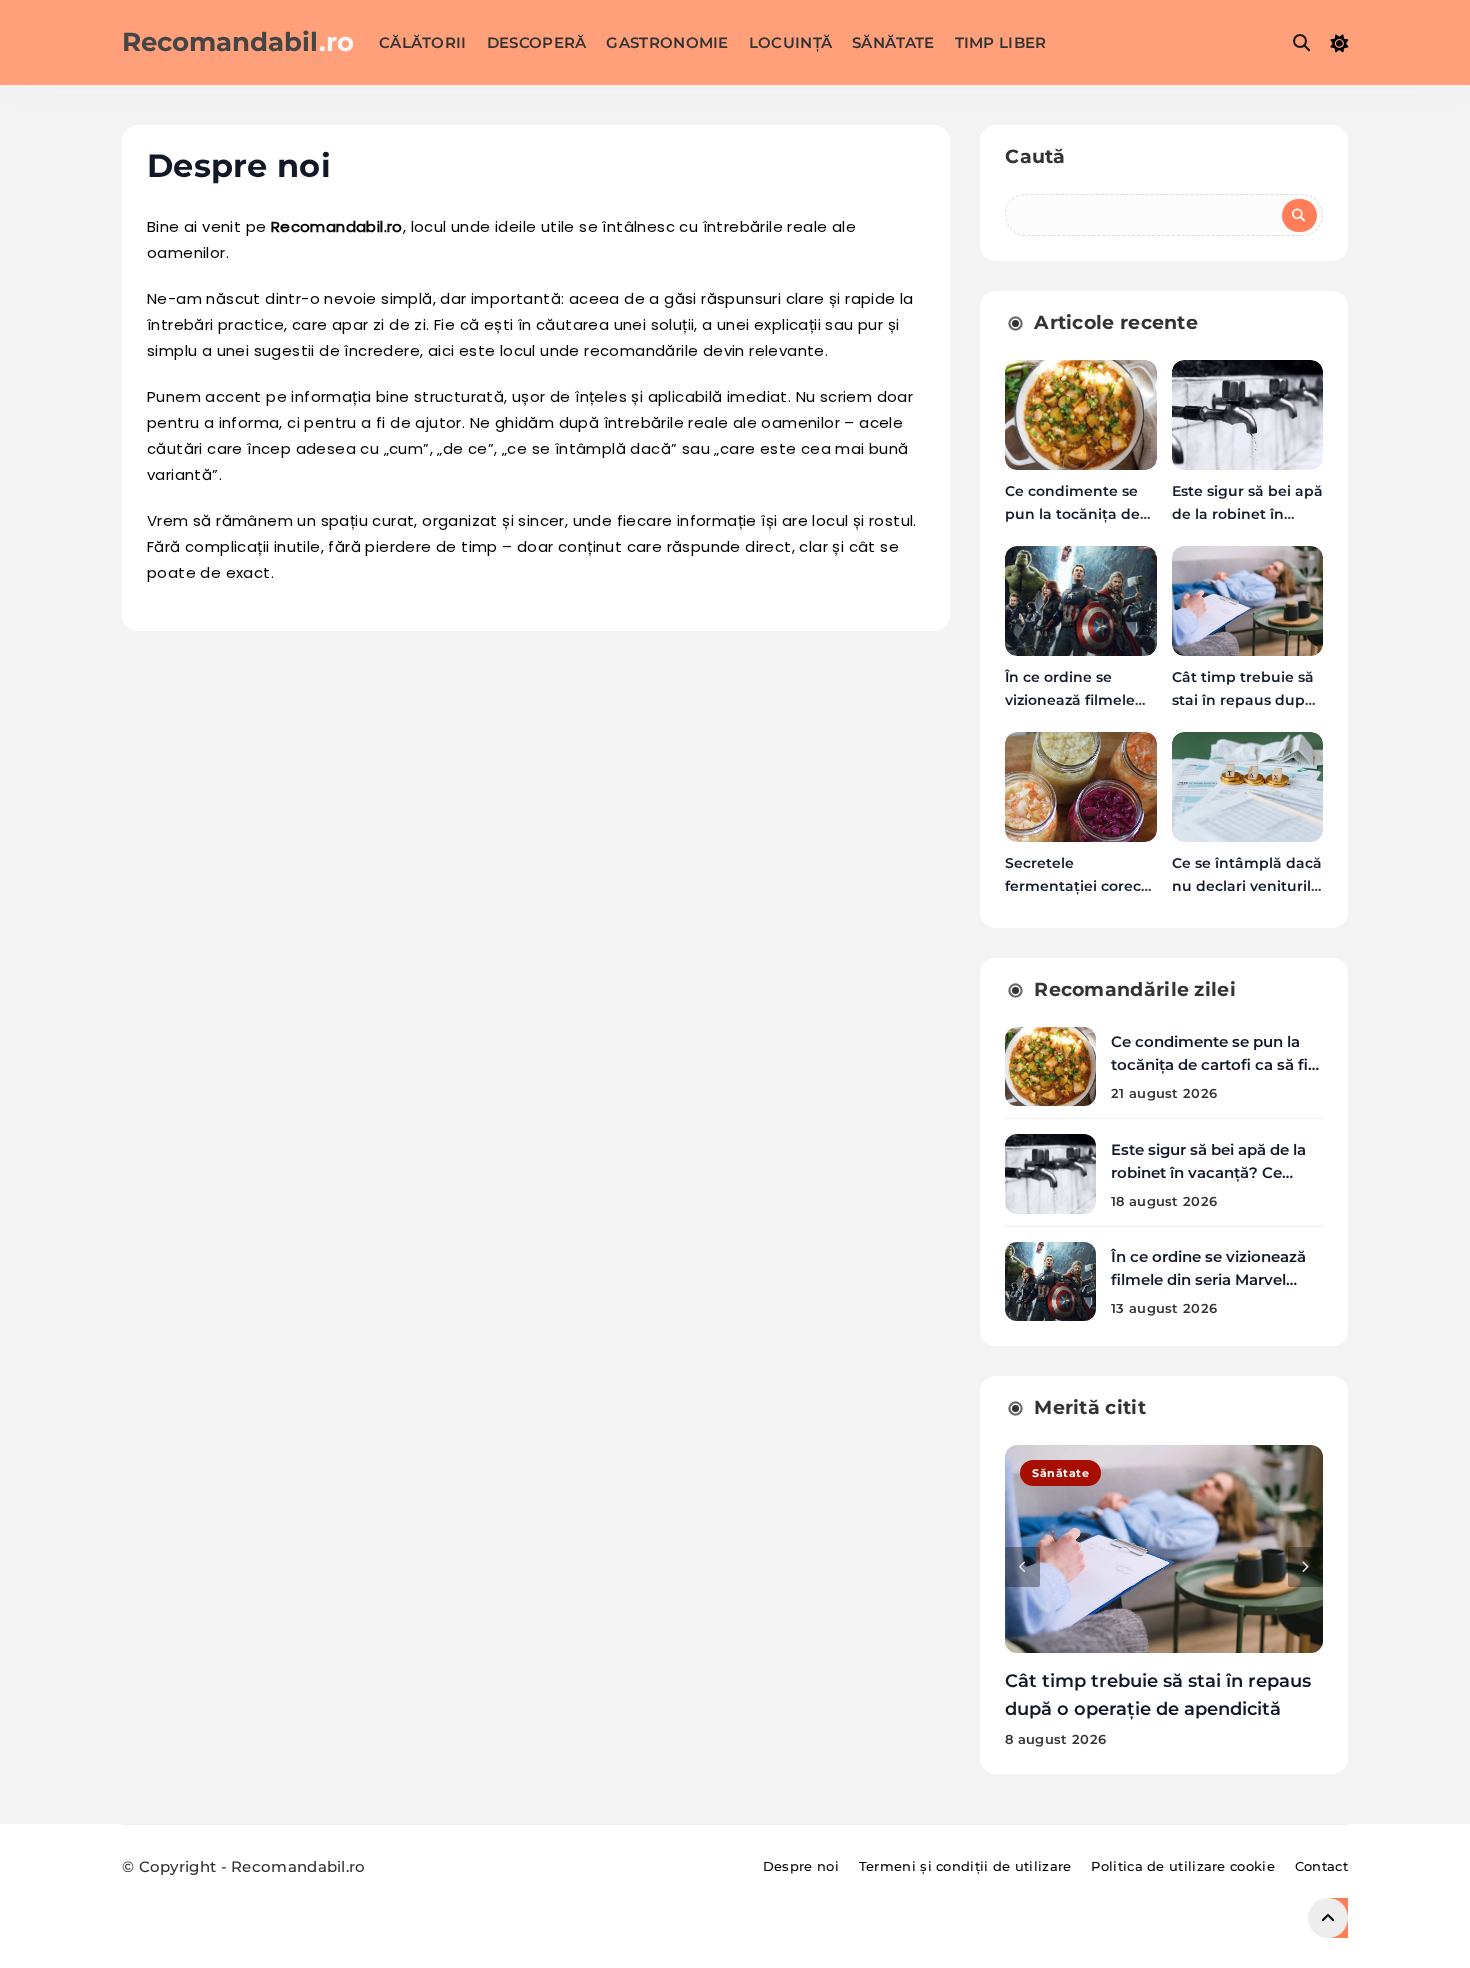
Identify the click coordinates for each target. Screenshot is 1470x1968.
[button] (1022, 1567)
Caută (1035, 156)
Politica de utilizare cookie (1182, 1866)
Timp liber (1001, 42)
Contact (1321, 1866)
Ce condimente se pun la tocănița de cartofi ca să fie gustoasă (1214, 1064)
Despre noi (801, 1866)
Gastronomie (667, 42)
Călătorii (423, 42)
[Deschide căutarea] (1301, 42)
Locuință (790, 42)
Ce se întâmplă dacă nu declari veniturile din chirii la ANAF (1247, 886)
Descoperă (537, 42)
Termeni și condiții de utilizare (965, 1866)
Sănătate (893, 42)
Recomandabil (238, 42)
